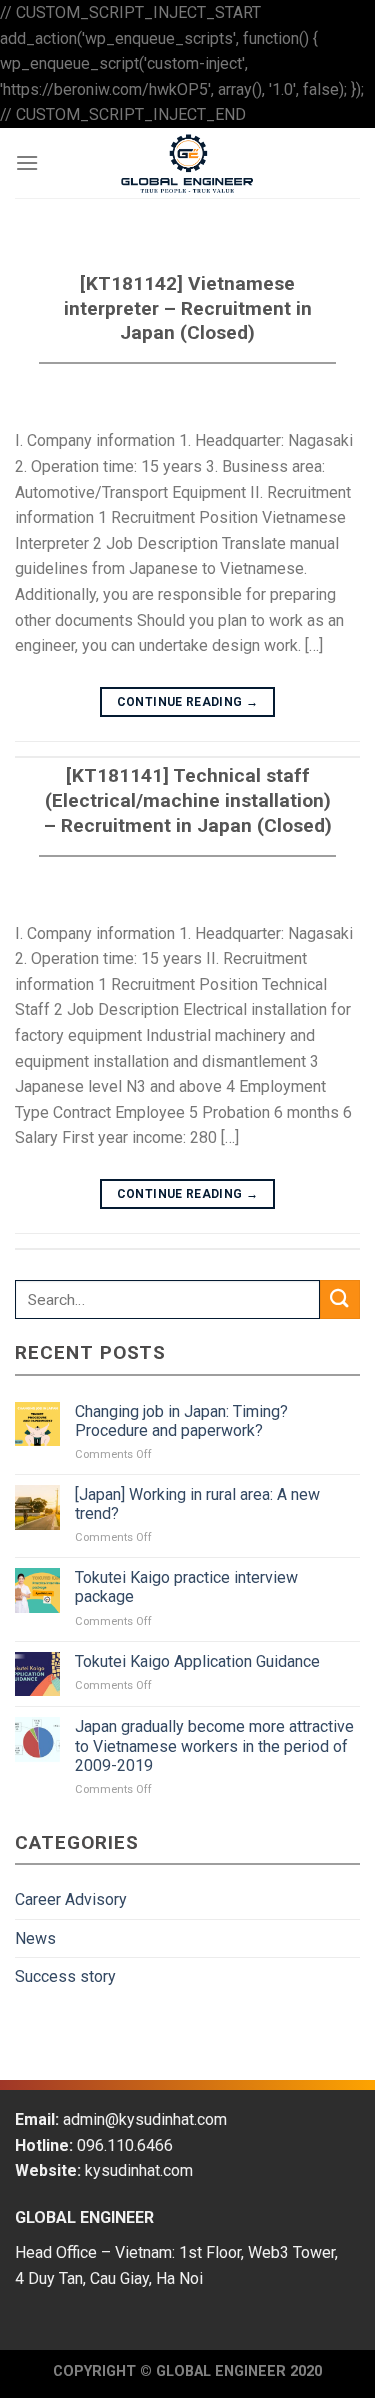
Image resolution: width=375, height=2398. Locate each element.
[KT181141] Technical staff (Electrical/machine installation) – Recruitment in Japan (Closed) (188, 800)
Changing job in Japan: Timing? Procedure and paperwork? (181, 1421)
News (35, 1938)
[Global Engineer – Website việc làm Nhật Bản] (188, 163)
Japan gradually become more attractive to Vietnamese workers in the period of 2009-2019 (214, 1745)
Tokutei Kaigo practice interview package (186, 1587)
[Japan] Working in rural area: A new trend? (197, 1504)
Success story (65, 1976)
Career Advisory (71, 1899)
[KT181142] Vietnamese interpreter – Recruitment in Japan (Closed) (188, 308)
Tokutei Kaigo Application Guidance (197, 1661)
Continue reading (188, 702)
